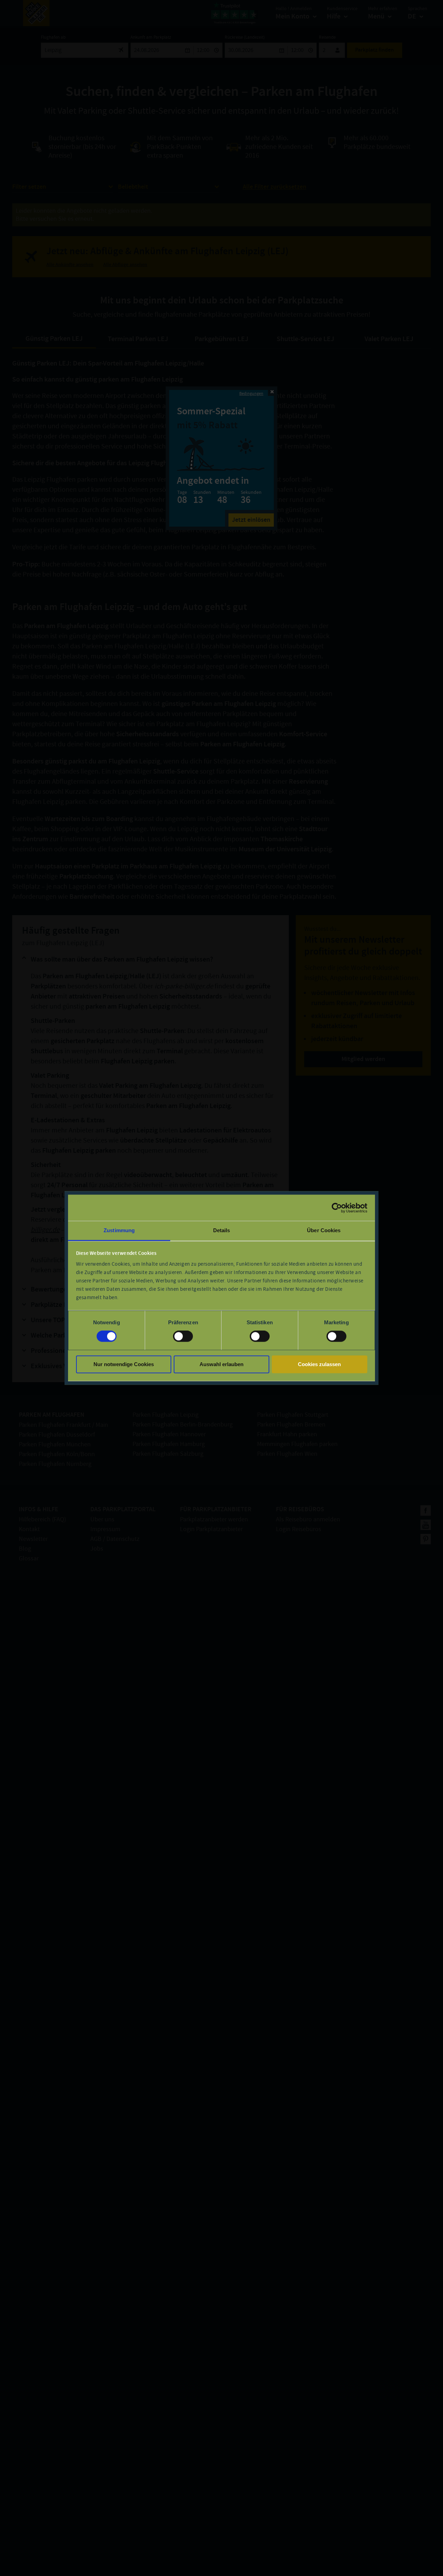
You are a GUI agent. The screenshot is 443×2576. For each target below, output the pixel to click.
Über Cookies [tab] (324, 1230)
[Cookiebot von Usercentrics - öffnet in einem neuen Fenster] (337, 1208)
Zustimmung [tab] (119, 1230)
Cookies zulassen (319, 1364)
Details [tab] (222, 1230)
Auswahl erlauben (221, 1364)
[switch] (183, 1336)
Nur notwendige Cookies (124, 1364)
